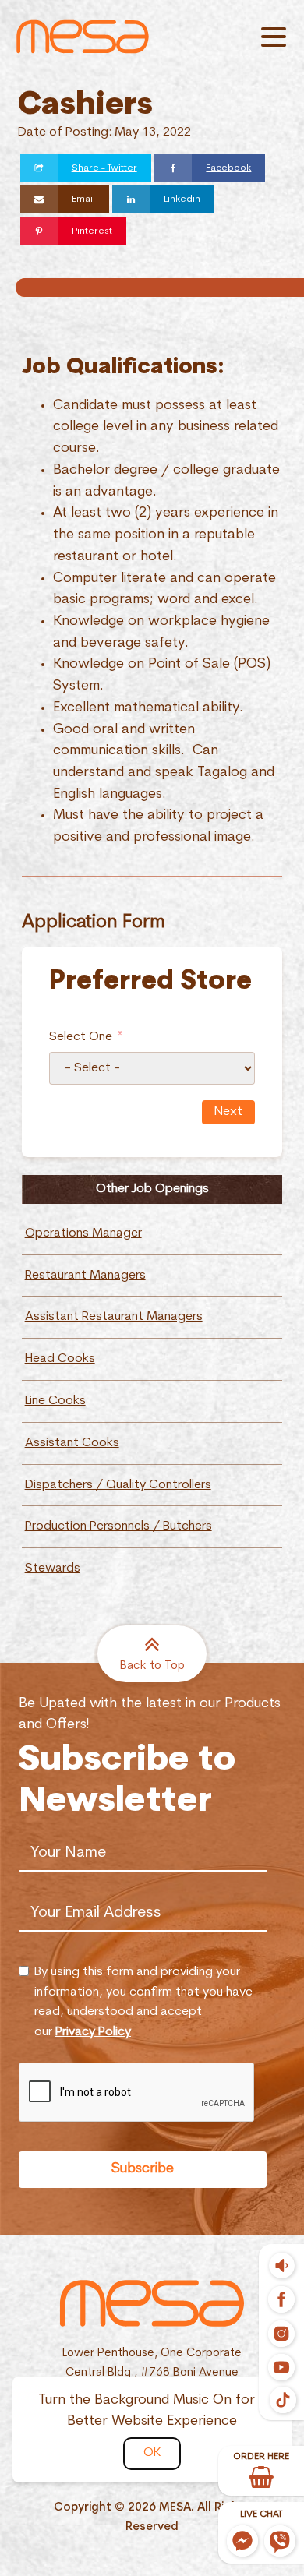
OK (152, 2453)
